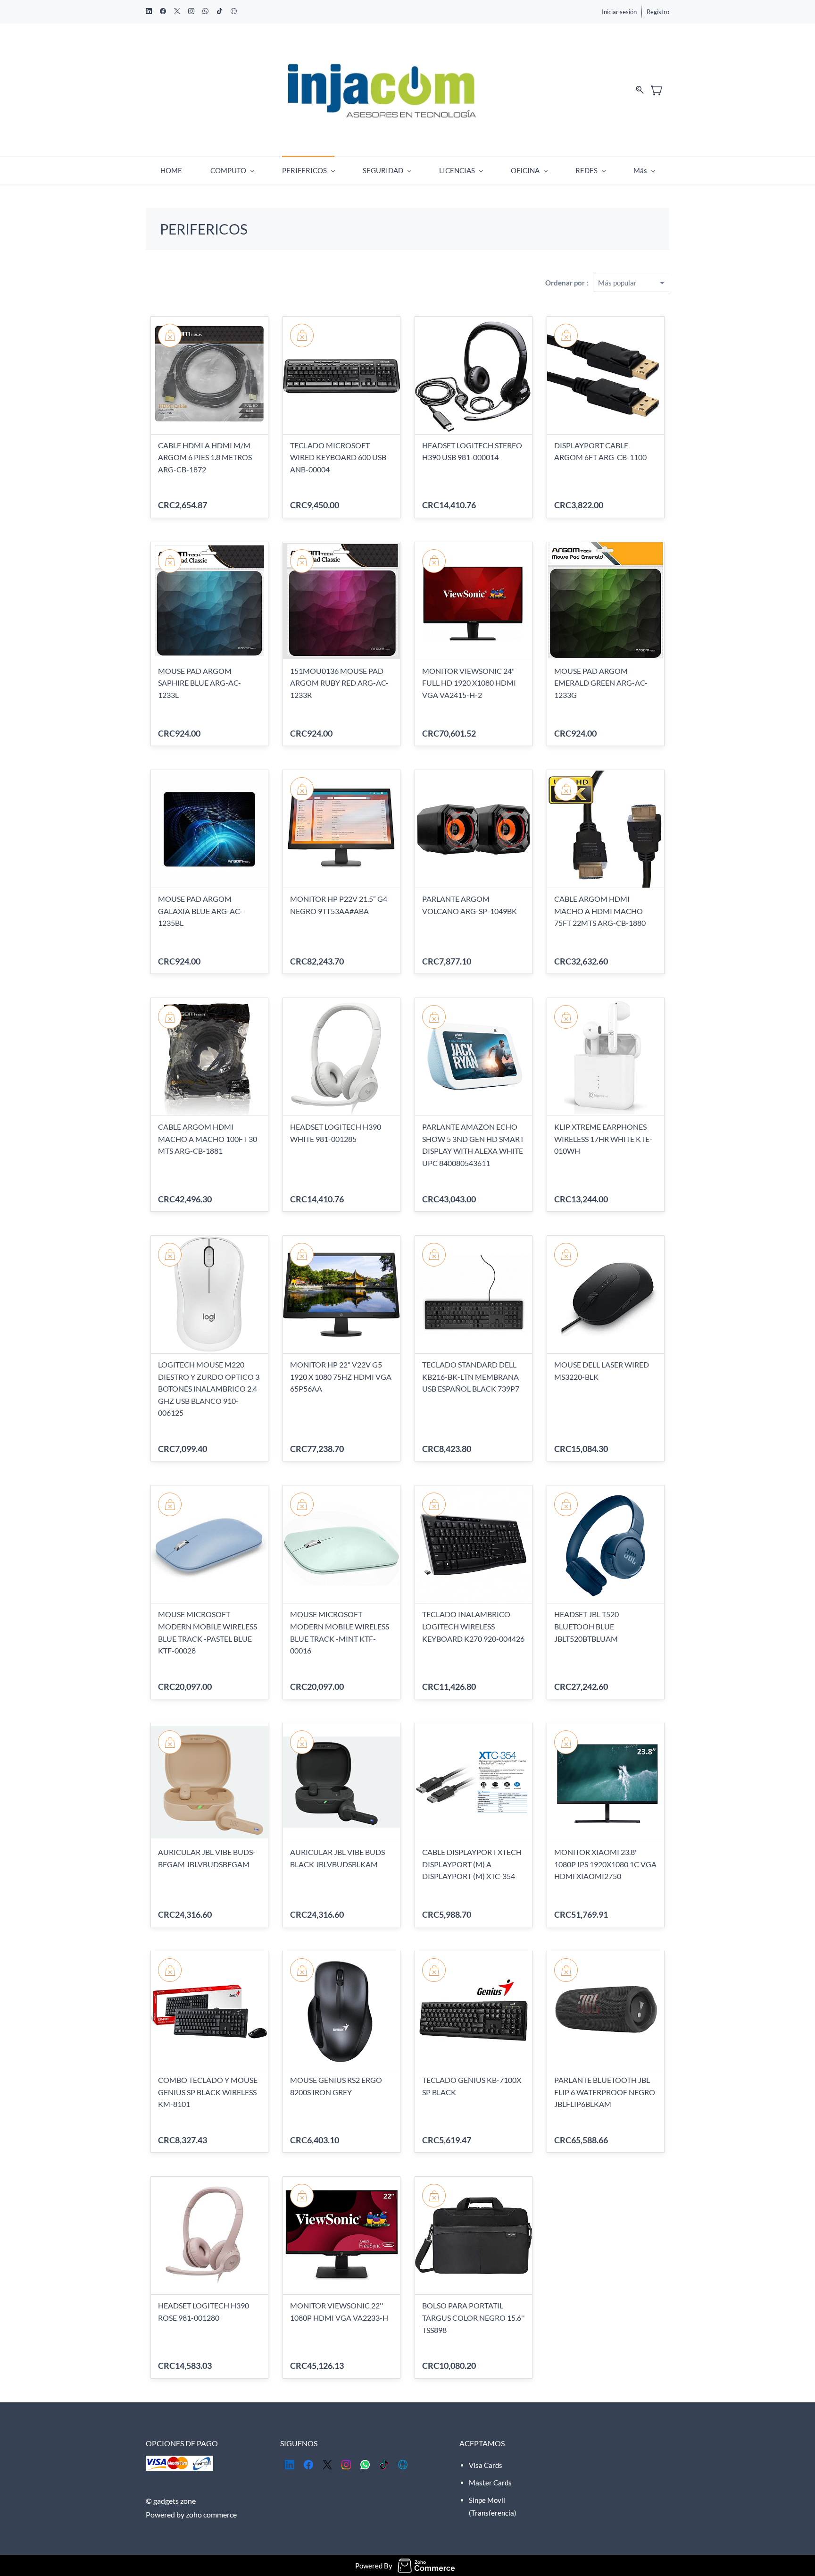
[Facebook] (308, 2465)
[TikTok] (384, 2465)
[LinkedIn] (290, 2465)
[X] (327, 2465)
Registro (658, 12)
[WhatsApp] (365, 2465)
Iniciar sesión (619, 12)
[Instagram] (346, 2465)
